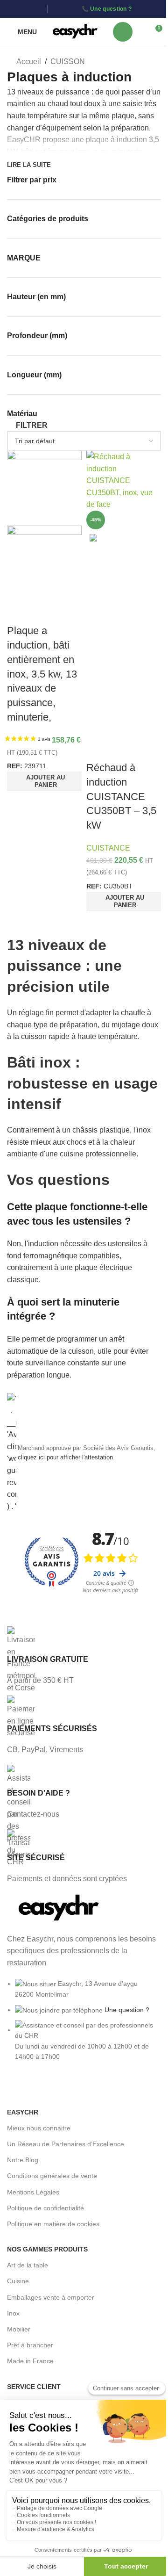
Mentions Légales (33, 2192)
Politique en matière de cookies (53, 2224)
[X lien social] (31, 2088)
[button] (44, 781)
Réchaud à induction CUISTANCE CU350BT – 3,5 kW (121, 796)
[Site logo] (75, 31)
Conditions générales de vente (52, 2176)
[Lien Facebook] (13, 9)
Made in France (30, 2361)
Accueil (28, 61)
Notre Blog (23, 2160)
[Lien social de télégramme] (81, 2088)
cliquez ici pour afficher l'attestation (65, 1458)
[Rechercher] (123, 32)
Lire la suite (29, 165)
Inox (13, 2313)
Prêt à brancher (30, 2345)
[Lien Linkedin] (37, 9)
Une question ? (111, 9)
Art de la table (28, 2265)
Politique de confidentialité (45, 2208)
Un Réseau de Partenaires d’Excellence (66, 2144)
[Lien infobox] (84, 1656)
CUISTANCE (108, 848)
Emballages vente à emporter (51, 2297)
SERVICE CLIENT (34, 2387)
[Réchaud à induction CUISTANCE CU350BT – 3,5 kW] (124, 480)
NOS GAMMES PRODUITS (47, 2249)
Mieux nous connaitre (39, 2128)
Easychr (23, 2112)
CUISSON (68, 61)
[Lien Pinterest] (48, 2088)
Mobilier (19, 2329)
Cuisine (18, 2281)
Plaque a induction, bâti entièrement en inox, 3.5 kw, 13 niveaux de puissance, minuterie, (42, 674)
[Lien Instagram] (24, 9)
